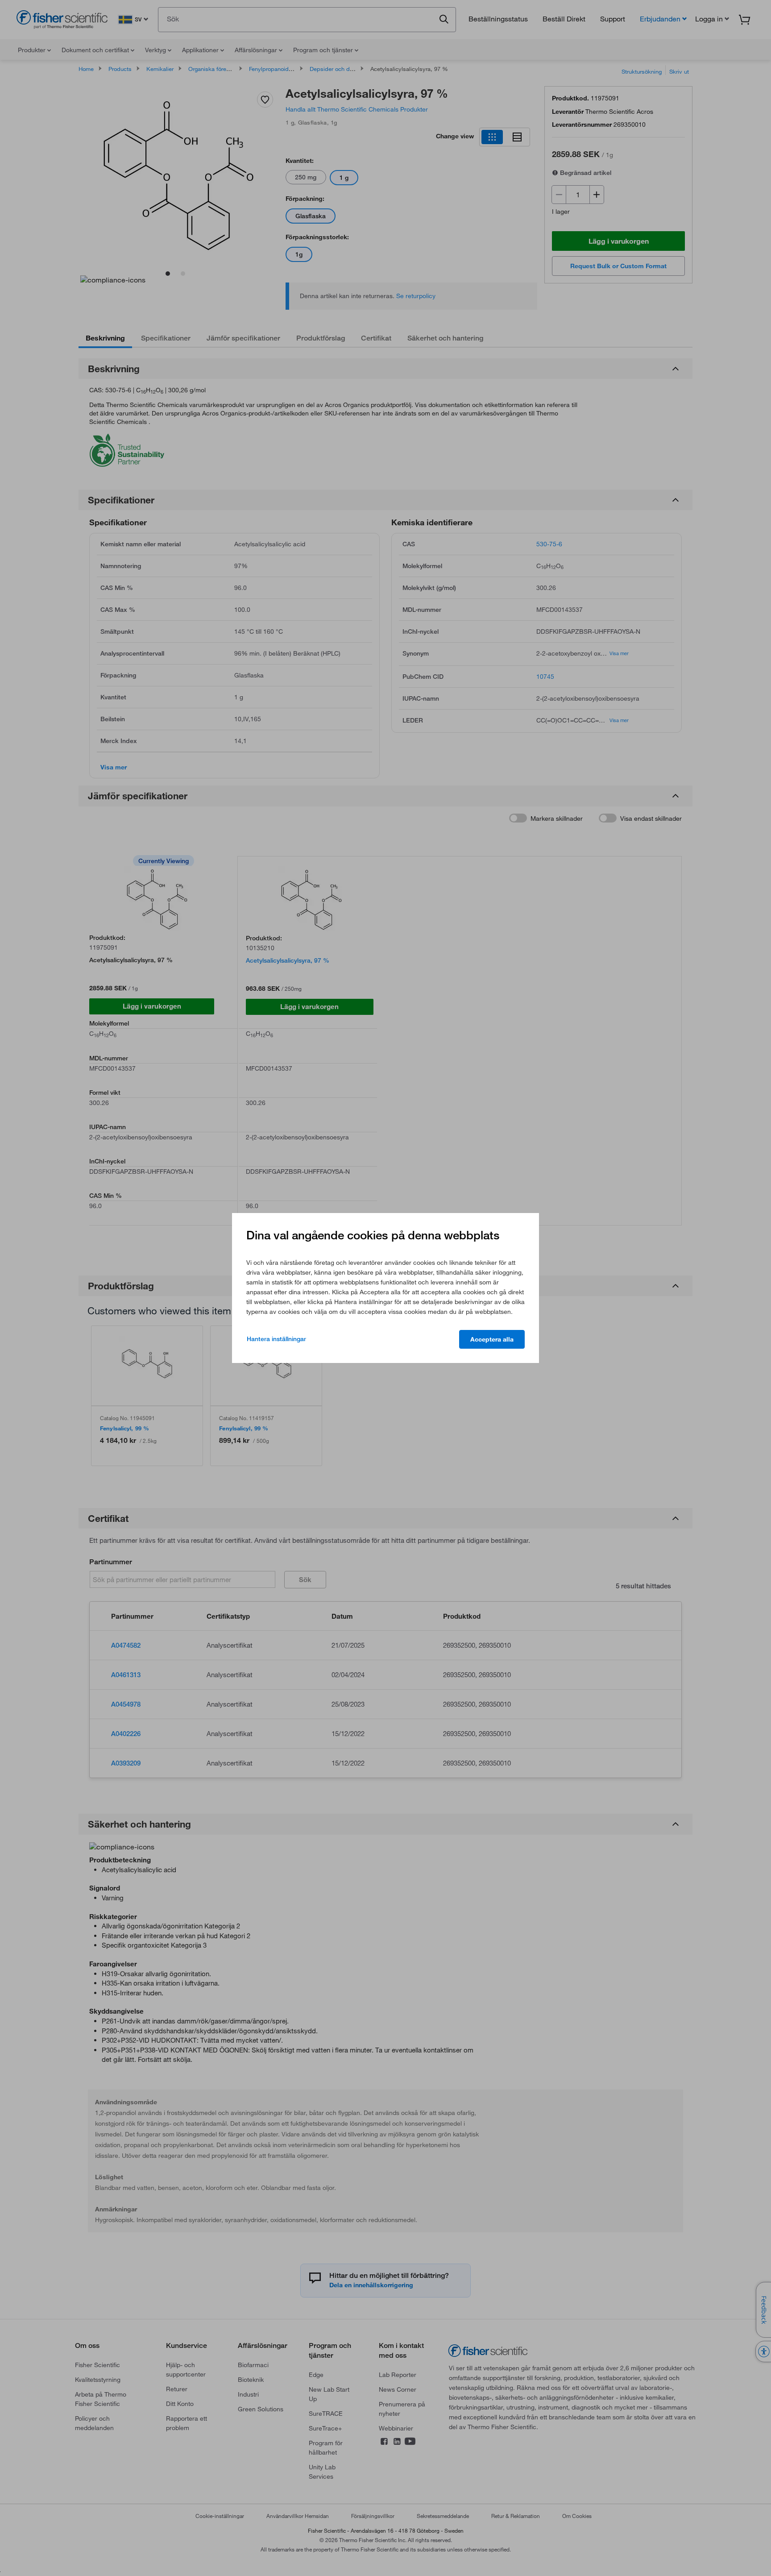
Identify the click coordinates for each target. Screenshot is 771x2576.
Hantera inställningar (276, 1339)
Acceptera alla (492, 1339)
